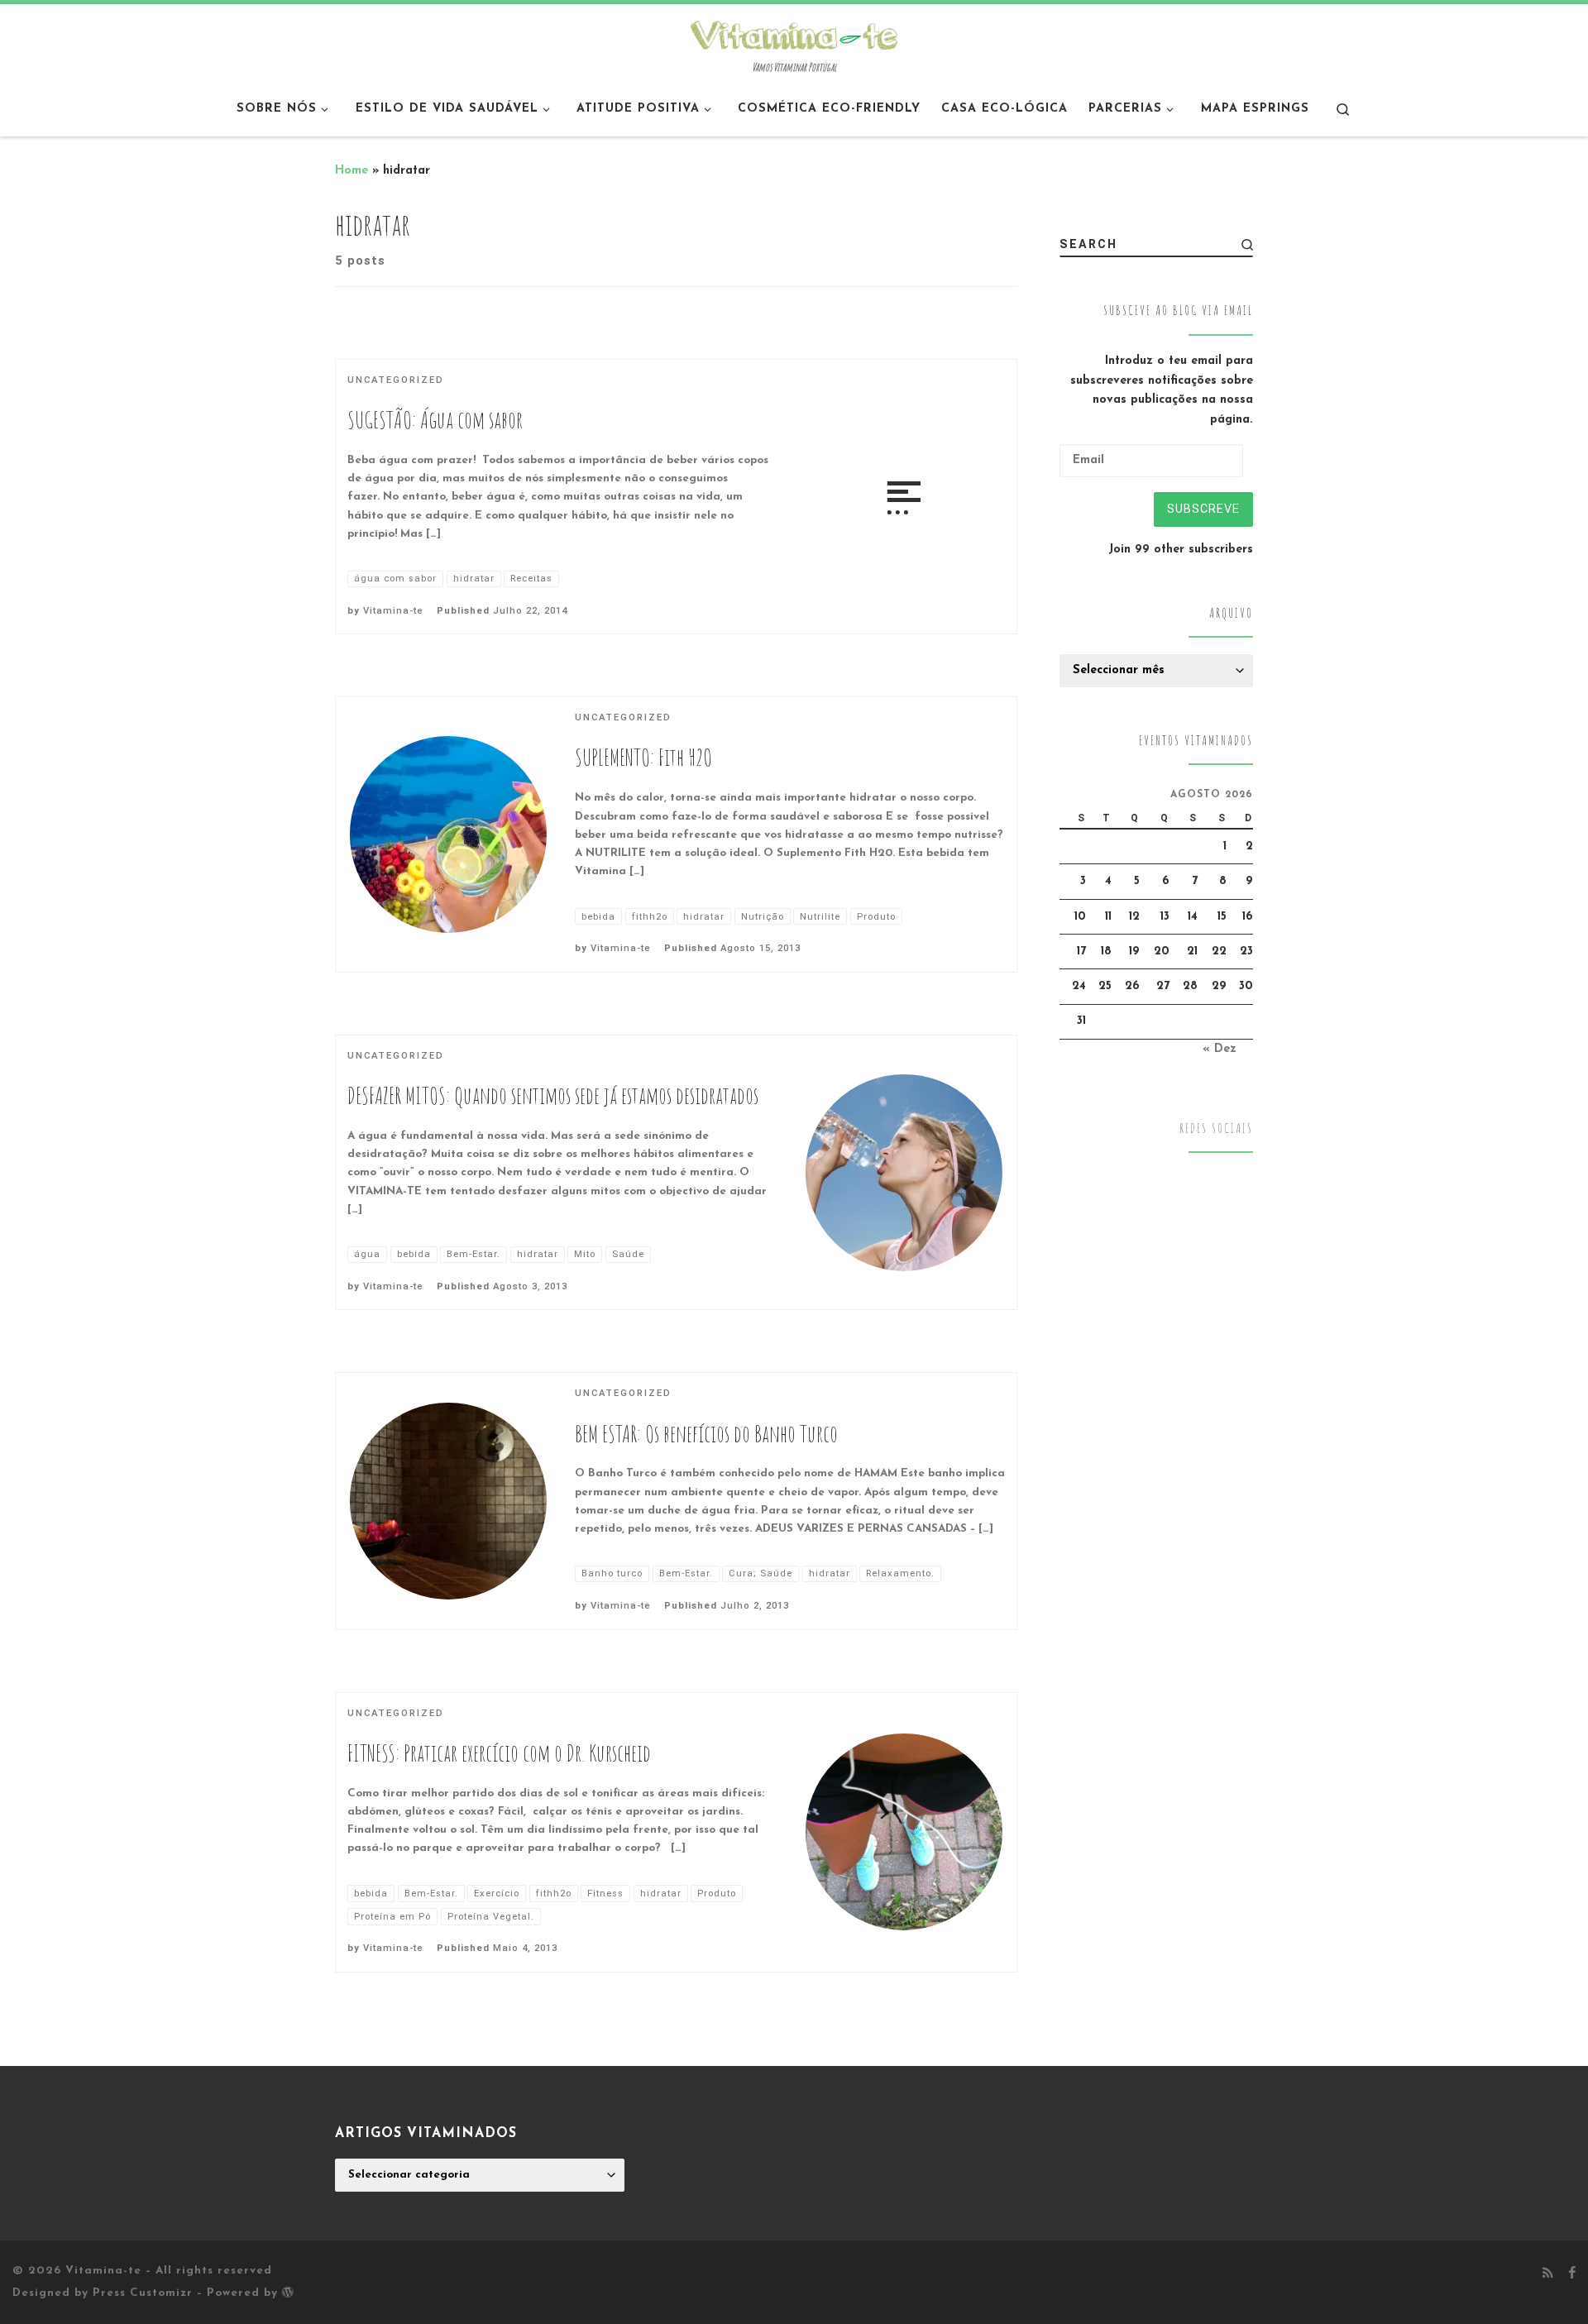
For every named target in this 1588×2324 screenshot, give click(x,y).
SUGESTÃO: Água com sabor (435, 420)
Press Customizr (143, 2293)
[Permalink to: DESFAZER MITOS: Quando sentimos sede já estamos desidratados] (904, 1173)
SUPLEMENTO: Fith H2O (643, 757)
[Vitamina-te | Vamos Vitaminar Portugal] (794, 33)
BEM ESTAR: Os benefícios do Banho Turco (706, 1434)
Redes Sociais (1216, 1129)
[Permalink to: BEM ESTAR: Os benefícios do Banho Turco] (448, 1501)
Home (352, 171)
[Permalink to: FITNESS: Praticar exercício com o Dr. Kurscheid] (904, 1832)
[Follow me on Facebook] (1572, 2274)
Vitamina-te (393, 611)
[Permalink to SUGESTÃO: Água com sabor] (904, 496)
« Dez (1220, 1049)
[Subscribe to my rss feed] (1548, 2274)
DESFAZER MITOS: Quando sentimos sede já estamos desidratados (553, 1095)
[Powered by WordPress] (288, 2292)
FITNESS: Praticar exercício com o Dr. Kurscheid (499, 1753)
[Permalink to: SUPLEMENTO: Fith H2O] (448, 834)
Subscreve (1203, 509)
